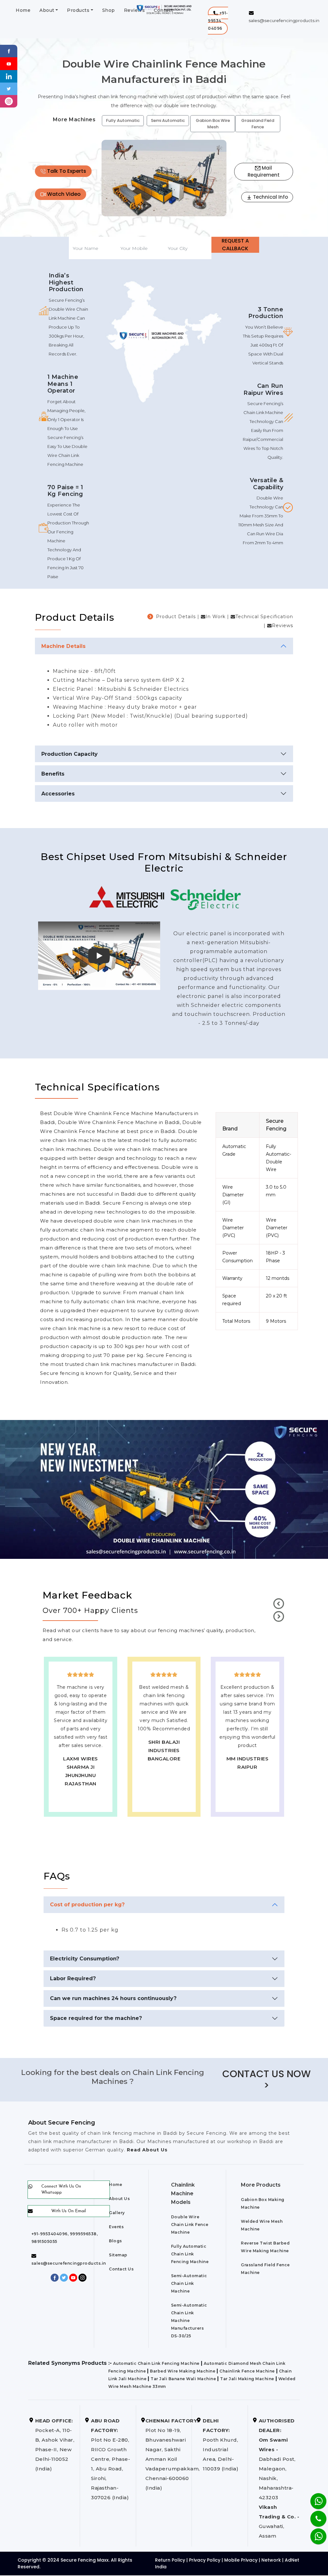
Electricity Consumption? (85, 1959)
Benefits (53, 774)
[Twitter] (9, 88)
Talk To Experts (66, 171)
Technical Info (270, 197)
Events (116, 2227)
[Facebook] (9, 51)
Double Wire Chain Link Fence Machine (190, 2225)
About (47, 10)
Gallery (117, 2213)
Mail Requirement (264, 171)
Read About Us (146, 2150)
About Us (119, 2199)
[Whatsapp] (314, 2533)
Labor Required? (73, 1978)
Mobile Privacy (241, 2560)
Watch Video (63, 194)
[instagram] (9, 101)
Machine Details (63, 646)
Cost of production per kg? (87, 1905)
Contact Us (121, 2269)
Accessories (58, 794)
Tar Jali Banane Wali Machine (183, 2379)
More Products (261, 2185)
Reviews (135, 10)
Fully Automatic (123, 120)
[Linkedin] (9, 76)
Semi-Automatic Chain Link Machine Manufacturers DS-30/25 (189, 2321)
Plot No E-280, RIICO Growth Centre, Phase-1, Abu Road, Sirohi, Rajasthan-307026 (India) (111, 2459)
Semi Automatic (168, 120)
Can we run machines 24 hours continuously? (113, 1998)
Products (78, 10)
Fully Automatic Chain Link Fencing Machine (190, 2254)
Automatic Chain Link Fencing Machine (156, 2363)
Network (271, 2560)
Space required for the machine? (96, 2018)
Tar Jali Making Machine (247, 2379)
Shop (109, 10)
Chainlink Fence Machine (247, 2371)
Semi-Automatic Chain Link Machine (189, 2283)
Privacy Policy (205, 2560)
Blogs (115, 2241)
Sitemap (118, 2255)
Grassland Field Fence (258, 124)
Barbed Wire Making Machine (183, 2371)
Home (23, 10)
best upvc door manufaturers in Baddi (164, 1792)
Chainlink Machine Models (183, 2193)
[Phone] (313, 2515)
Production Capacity (70, 754)
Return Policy (170, 2560)
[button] (218, 21)
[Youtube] (9, 63)
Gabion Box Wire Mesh (213, 124)
